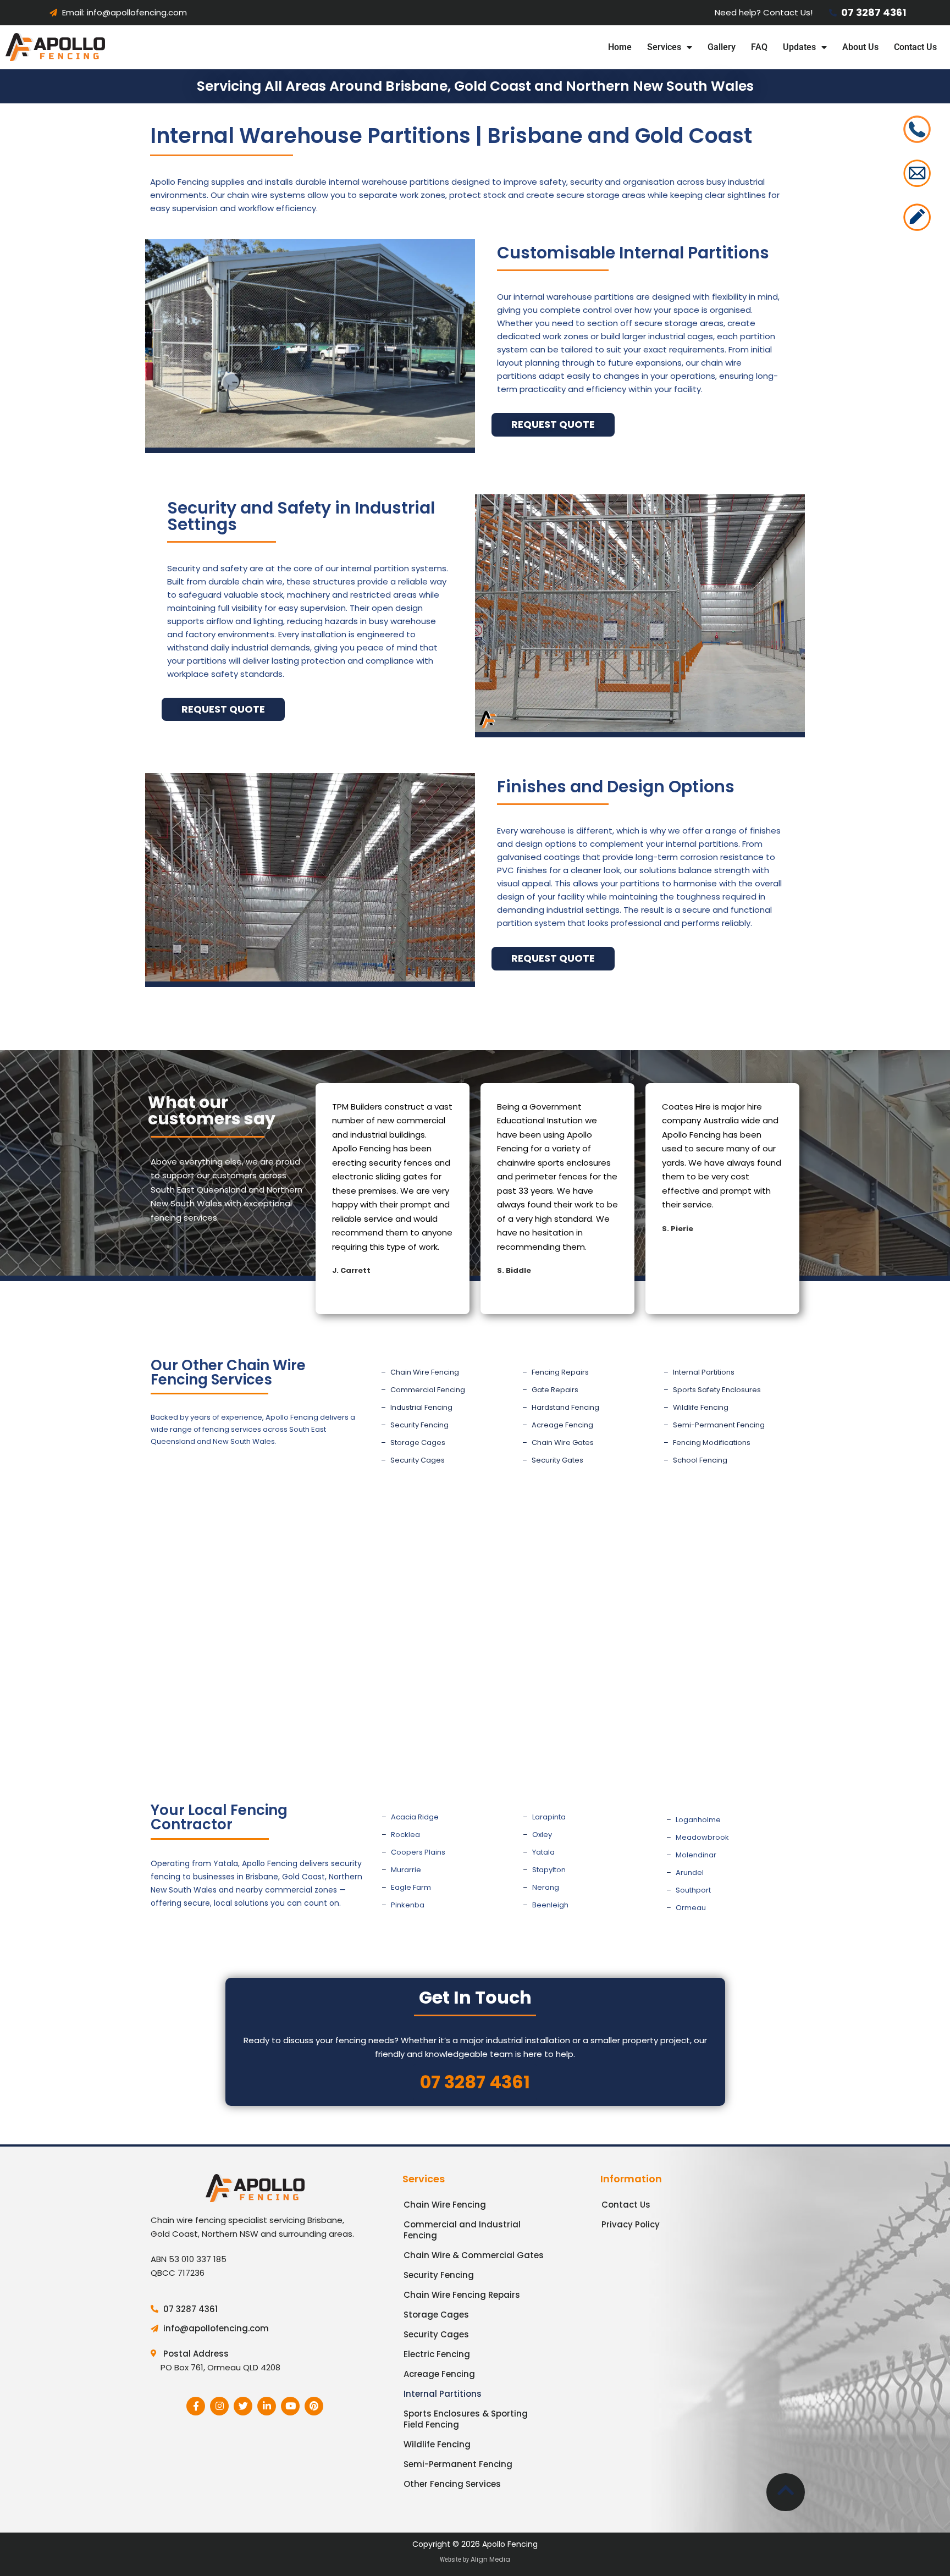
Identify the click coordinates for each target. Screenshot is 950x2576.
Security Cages (418, 1460)
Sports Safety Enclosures (717, 1390)
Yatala (543, 1852)
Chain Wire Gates (563, 1443)
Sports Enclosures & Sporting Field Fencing (466, 2419)
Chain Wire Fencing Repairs (462, 2295)
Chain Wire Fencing (425, 1372)
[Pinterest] (314, 2406)
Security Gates (557, 1460)
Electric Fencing (437, 2354)
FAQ (759, 47)
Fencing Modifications (712, 1443)
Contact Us (915, 47)
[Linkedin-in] (267, 2406)
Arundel (690, 1872)
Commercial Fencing (428, 1390)
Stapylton (549, 1870)
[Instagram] (219, 2406)
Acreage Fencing (562, 1425)
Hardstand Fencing (565, 1407)
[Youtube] (290, 2406)
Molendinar (696, 1855)
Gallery (722, 47)
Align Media (490, 2559)
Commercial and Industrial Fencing (462, 2230)
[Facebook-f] (196, 2406)
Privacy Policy (631, 2224)
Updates (799, 47)
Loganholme (698, 1820)
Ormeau (691, 1908)
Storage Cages (418, 1443)
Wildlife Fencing (701, 1407)
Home (620, 47)
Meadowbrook (702, 1837)
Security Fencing (419, 1425)
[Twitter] (243, 2406)
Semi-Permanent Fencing (719, 1425)
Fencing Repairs (560, 1372)
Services (664, 47)
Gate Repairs (555, 1390)
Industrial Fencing (421, 1407)
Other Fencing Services (452, 2484)
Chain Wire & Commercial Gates (474, 2255)
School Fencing (700, 1460)
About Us (860, 47)
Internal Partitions (704, 1372)
